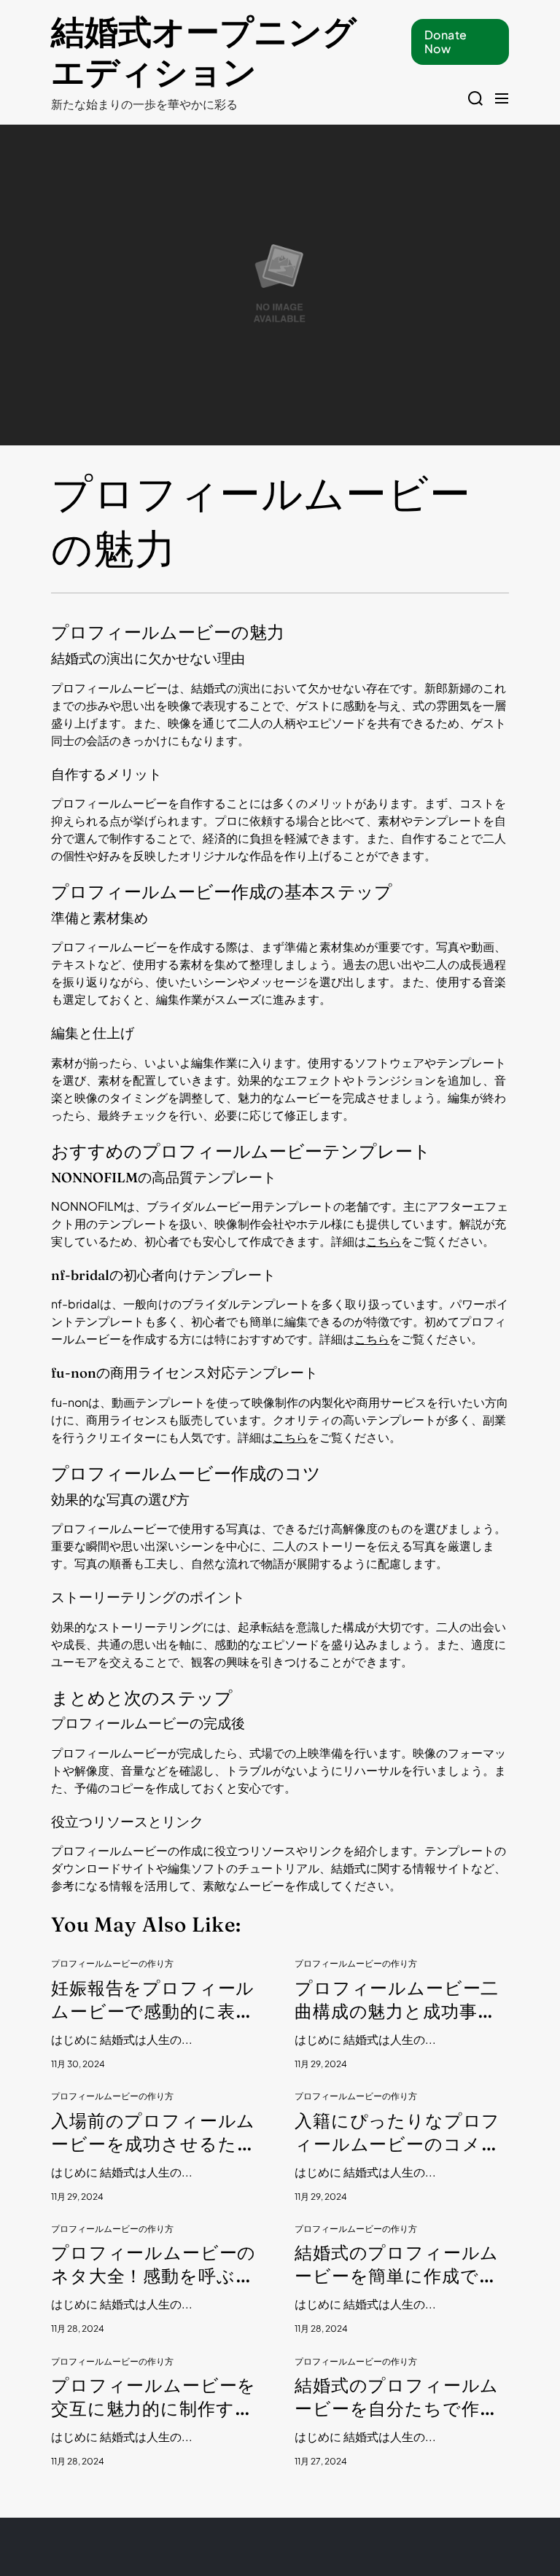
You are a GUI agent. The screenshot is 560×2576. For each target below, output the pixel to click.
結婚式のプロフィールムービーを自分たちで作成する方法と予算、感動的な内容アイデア (397, 2398)
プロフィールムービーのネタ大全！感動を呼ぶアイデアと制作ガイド (153, 2265)
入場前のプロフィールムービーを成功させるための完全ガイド (153, 2133)
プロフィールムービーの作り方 (112, 1964)
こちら (384, 1241)
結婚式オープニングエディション (204, 52)
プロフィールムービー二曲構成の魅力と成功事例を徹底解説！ (397, 2001)
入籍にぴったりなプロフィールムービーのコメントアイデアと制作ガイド (397, 2133)
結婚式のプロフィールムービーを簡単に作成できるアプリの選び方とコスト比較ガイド (397, 2265)
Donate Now (446, 42)
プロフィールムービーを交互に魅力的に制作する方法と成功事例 (153, 2398)
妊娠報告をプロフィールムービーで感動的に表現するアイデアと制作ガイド (154, 2001)
